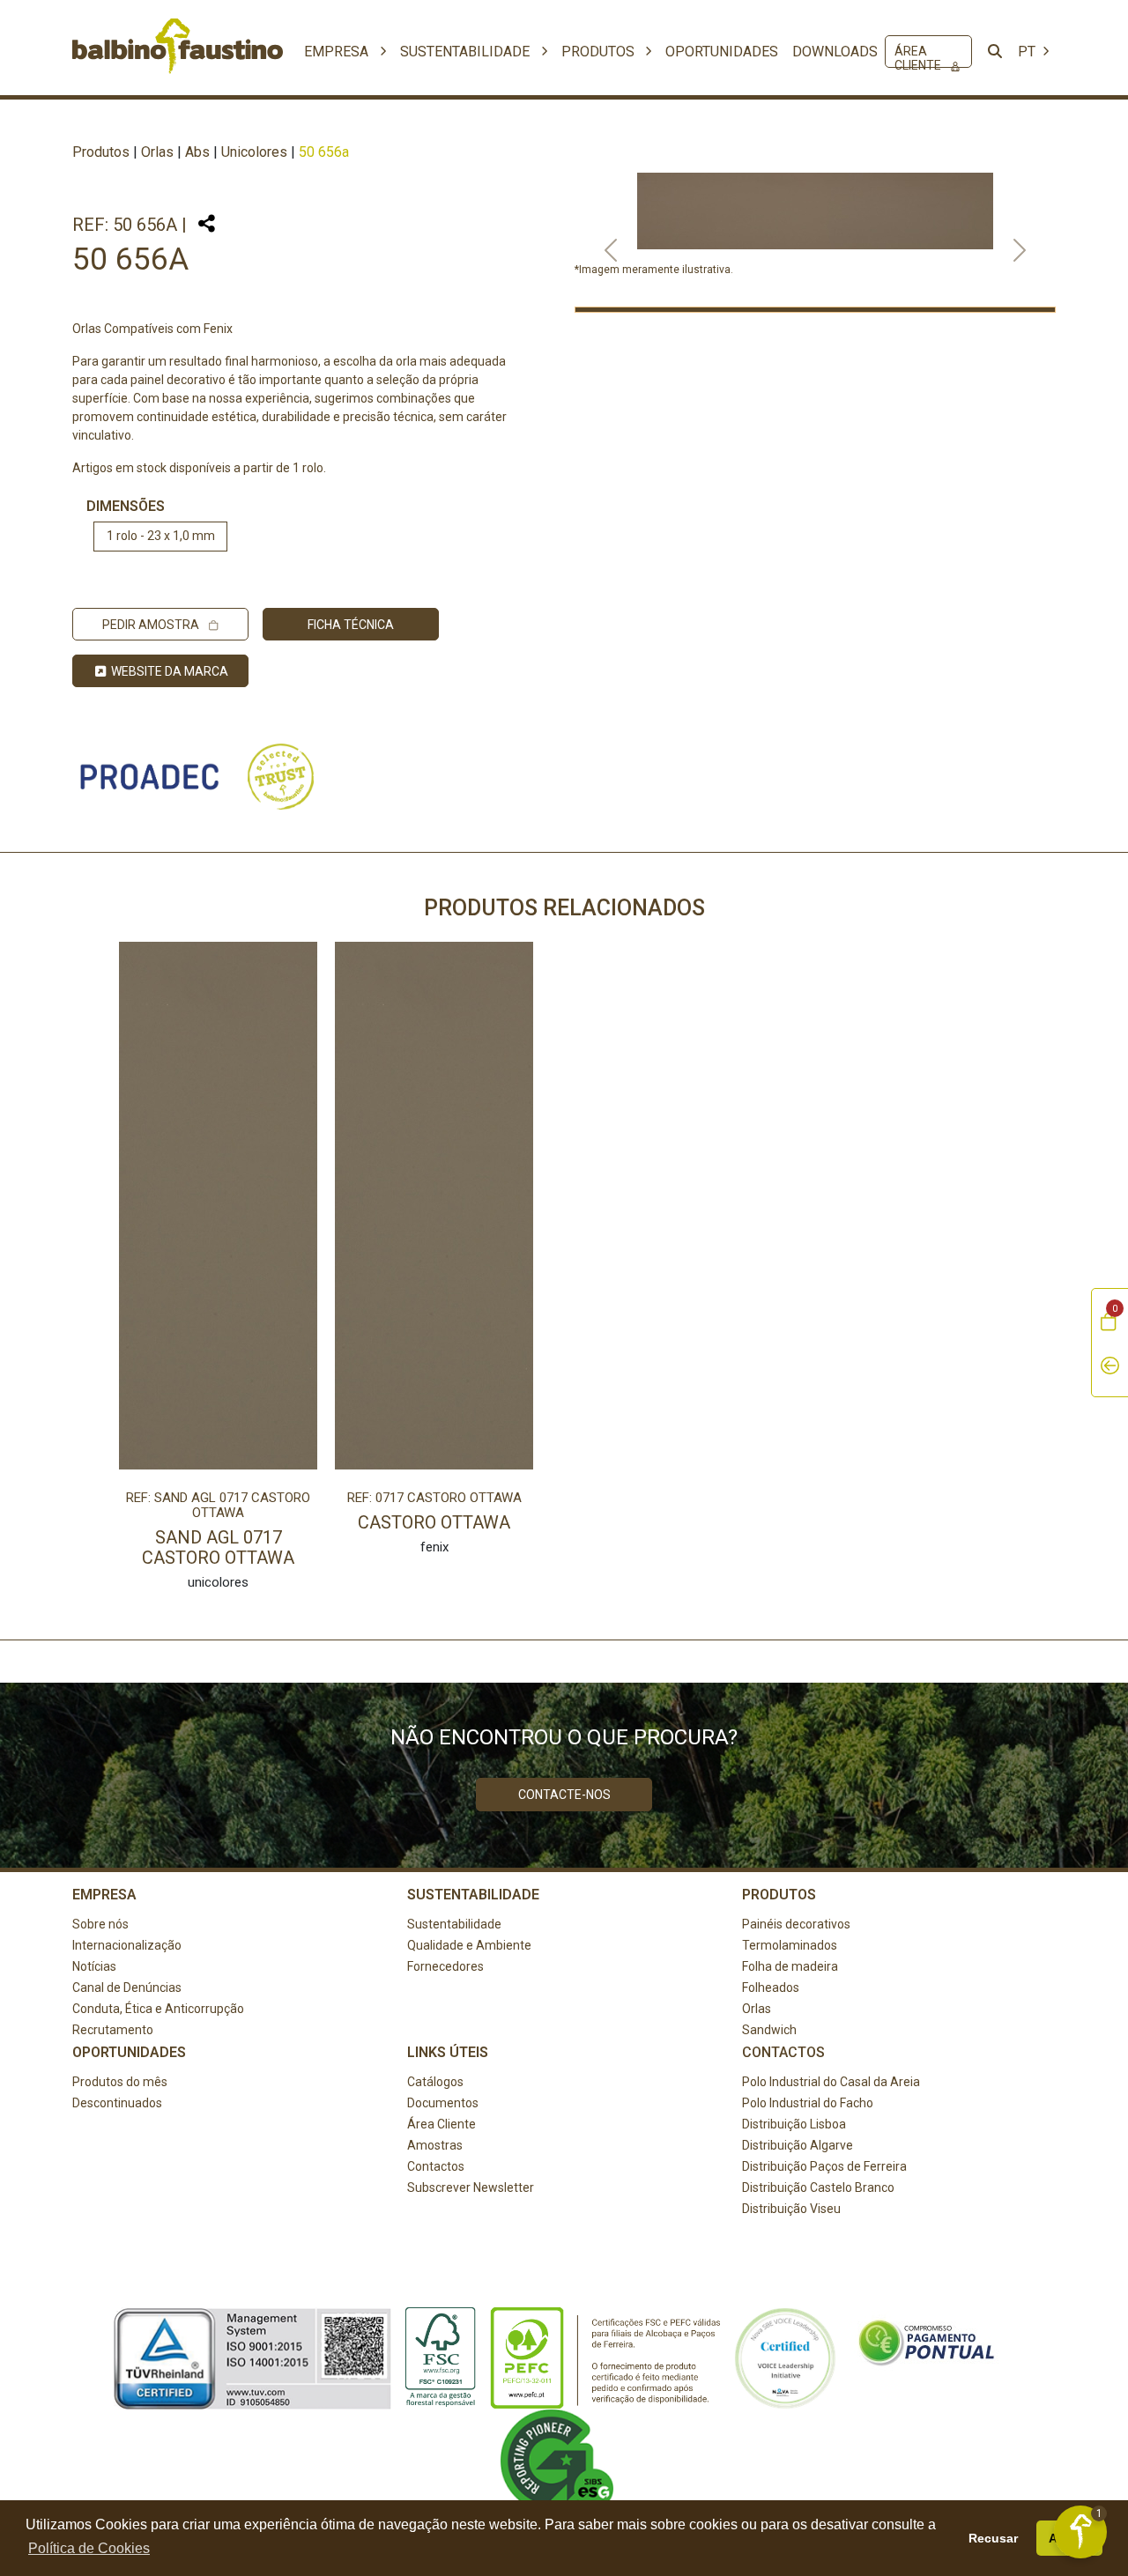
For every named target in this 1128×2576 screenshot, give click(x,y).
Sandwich (769, 2030)
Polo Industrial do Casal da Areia (831, 2082)
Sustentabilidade (454, 1924)
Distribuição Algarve (798, 2145)
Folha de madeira (790, 1966)
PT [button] (1028, 52)
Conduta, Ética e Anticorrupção (158, 2009)
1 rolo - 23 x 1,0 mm (161, 536)
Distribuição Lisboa (794, 2124)
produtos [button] (600, 52)
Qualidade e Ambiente (469, 1945)
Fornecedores (445, 1966)
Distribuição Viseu (791, 2209)
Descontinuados (117, 2103)
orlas (157, 152)
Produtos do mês (120, 2082)
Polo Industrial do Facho (808, 2103)
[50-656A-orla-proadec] (815, 310)
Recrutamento (113, 2030)
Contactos (436, 2166)
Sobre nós (100, 1924)
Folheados (771, 1988)
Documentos (443, 2103)
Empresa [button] (338, 52)
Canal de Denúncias (127, 1988)
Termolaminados (790, 1945)
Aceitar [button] (1070, 2538)
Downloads (835, 52)
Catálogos (435, 2082)
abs (197, 152)
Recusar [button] (993, 2538)
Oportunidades (722, 52)
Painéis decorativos (796, 1924)
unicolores (254, 152)
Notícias (94, 1966)
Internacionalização (127, 1945)
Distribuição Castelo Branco (818, 2187)
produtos (101, 152)
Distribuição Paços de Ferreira (824, 2166)
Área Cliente (919, 56)
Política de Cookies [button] (89, 2548)
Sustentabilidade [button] (467, 52)
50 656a (324, 152)
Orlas (757, 2009)
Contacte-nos (564, 1795)
